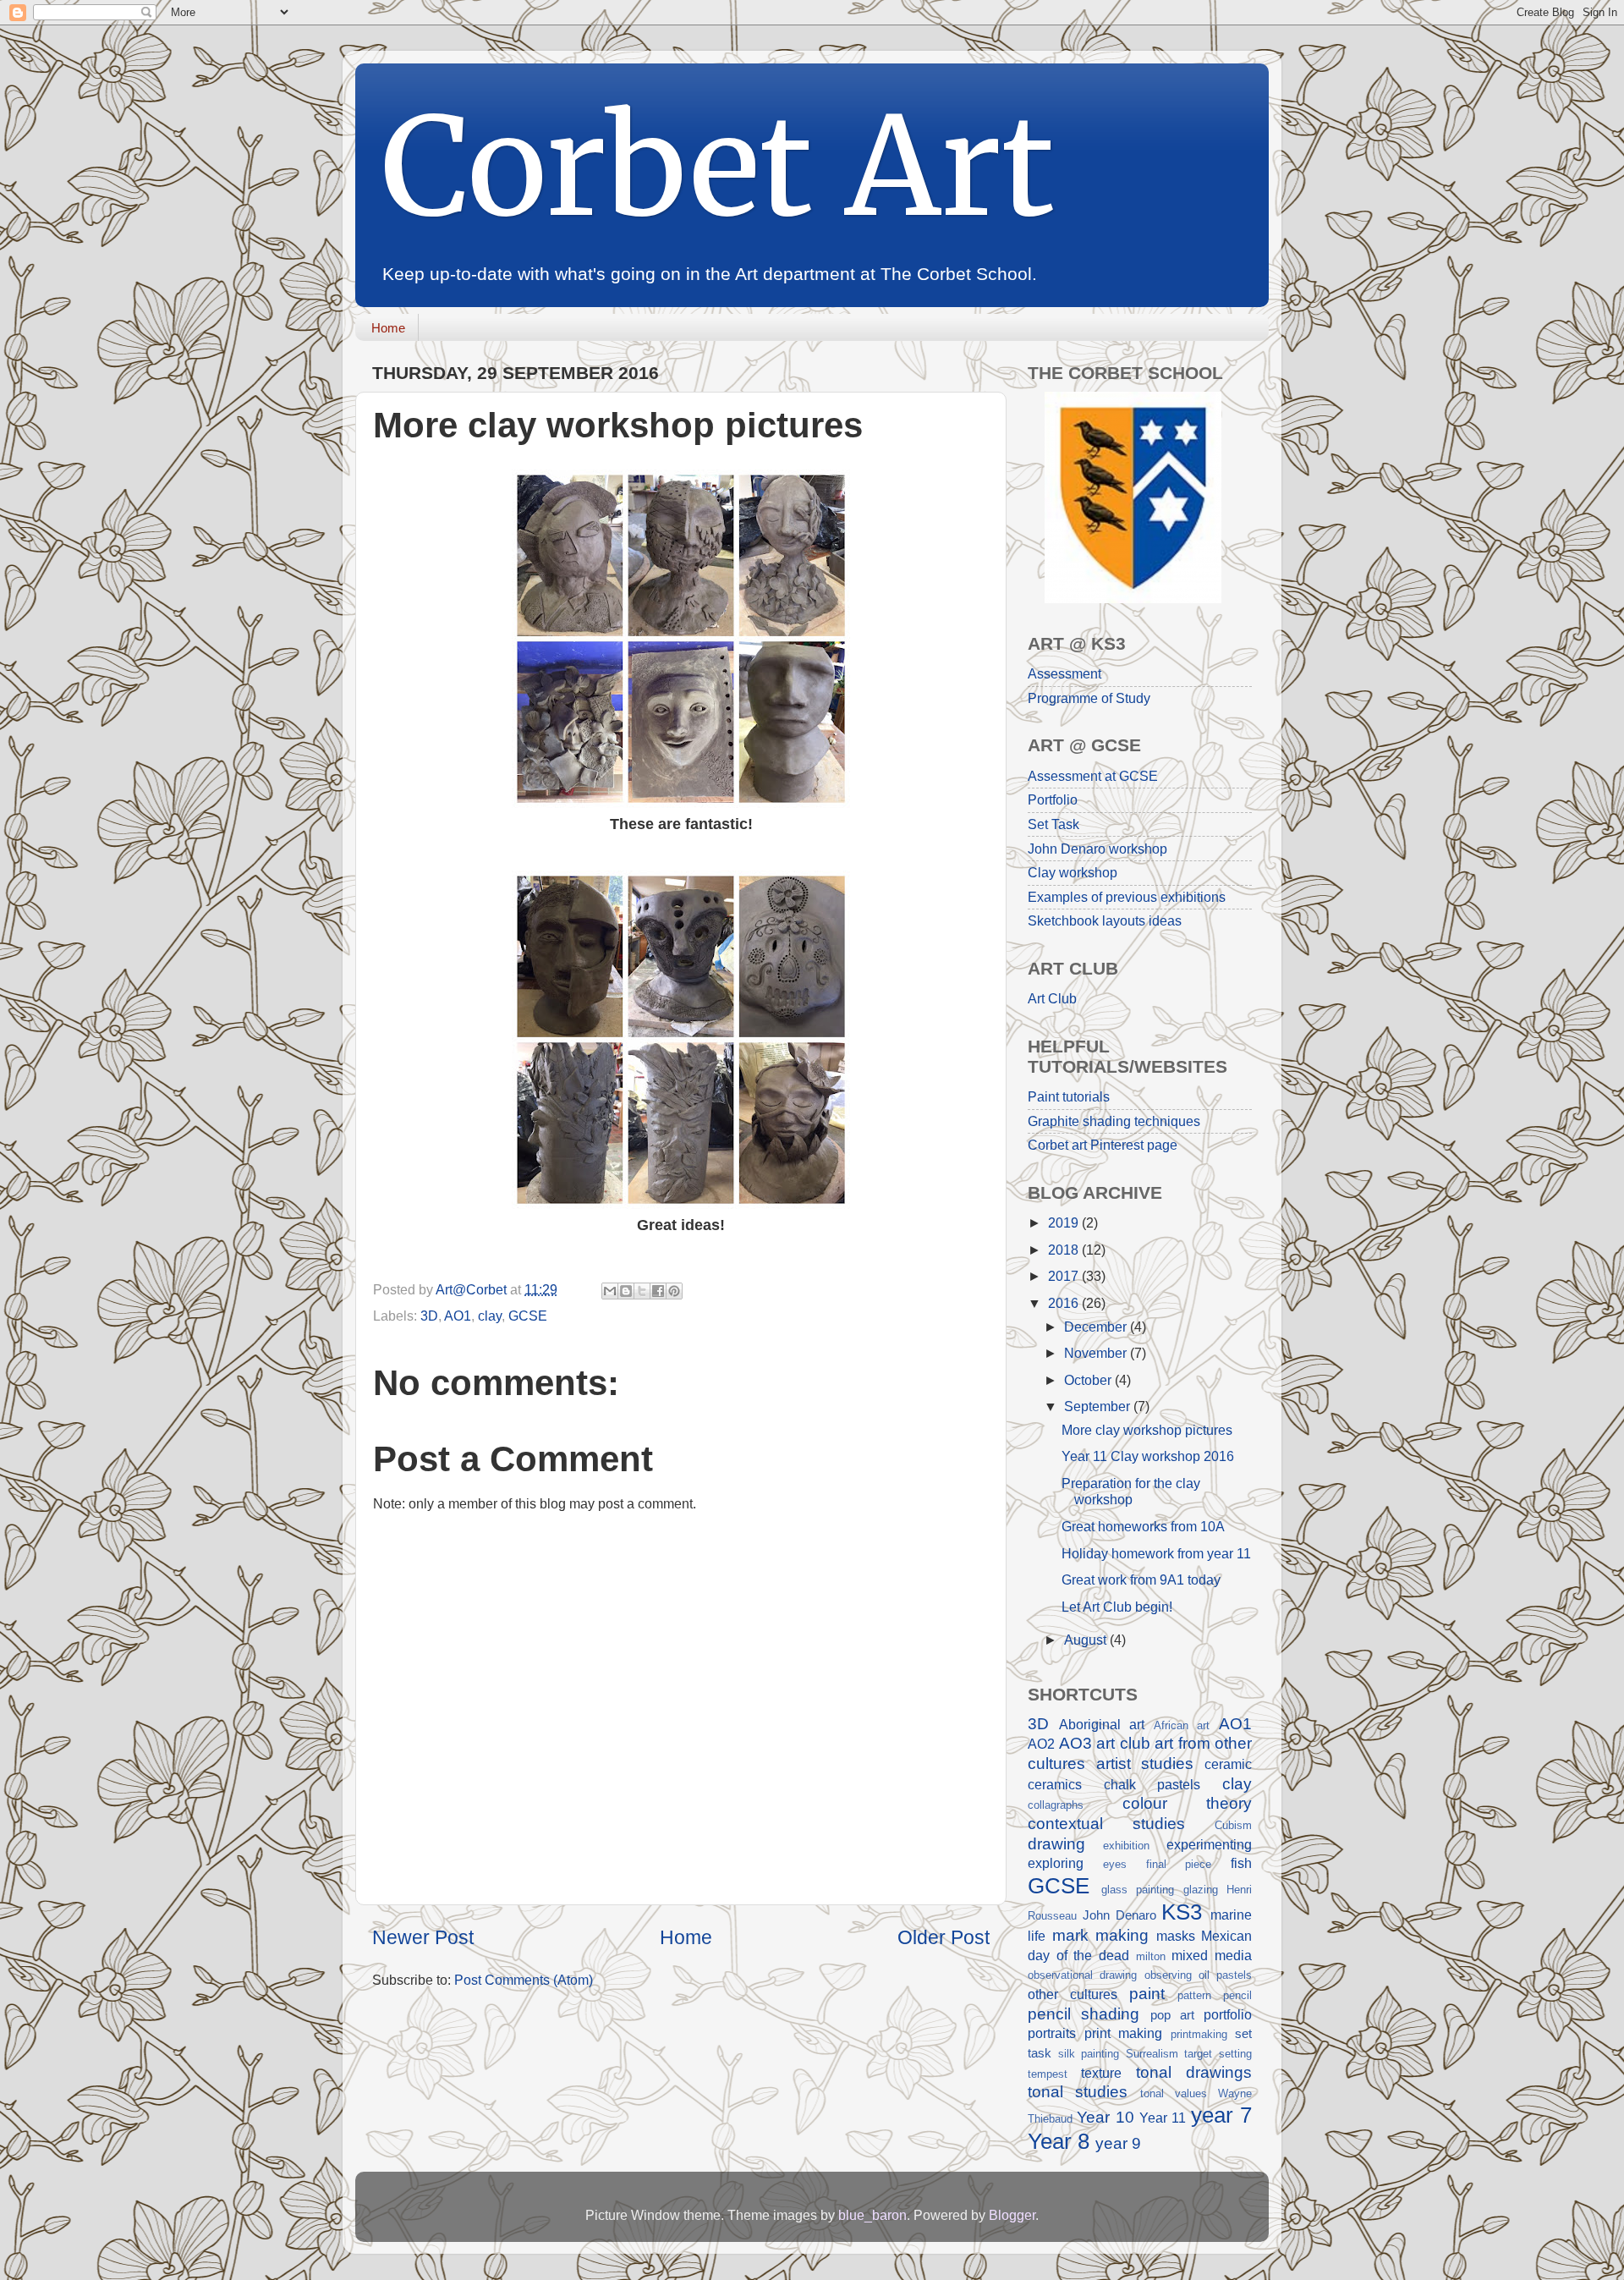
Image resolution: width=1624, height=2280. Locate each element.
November (1097, 1353)
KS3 (1182, 1912)
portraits (1052, 2033)
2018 (1065, 1250)
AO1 (458, 1316)
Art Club (1052, 998)
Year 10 (1105, 2117)
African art (1182, 1725)
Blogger (1012, 2215)
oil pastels (1225, 1975)
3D (429, 1316)
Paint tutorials (1069, 1096)
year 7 (1221, 2115)
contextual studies (1106, 1823)
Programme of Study (1089, 698)
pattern (1194, 1995)
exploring (1056, 1863)
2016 (1065, 1303)
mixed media (1212, 1955)
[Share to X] (642, 1291)
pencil (1237, 1995)
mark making (1101, 1935)
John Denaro (1119, 1915)
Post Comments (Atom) (524, 1980)
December (1097, 1327)
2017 (1065, 1276)
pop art (1172, 2015)
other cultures (1073, 1994)
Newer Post (423, 1937)
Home (388, 328)
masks (1176, 1936)
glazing (1201, 1890)
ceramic (1228, 1764)
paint (1147, 1993)
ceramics (1055, 1784)
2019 (1065, 1222)
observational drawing (1082, 1975)
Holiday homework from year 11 (1156, 1553)
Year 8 (1059, 2141)
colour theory (1188, 1803)
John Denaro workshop (1097, 849)
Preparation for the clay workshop (1131, 1491)
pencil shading (1084, 2014)
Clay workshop (1073, 872)
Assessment (1064, 673)
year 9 (1118, 2143)
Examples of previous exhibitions (1127, 897)
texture (1101, 2073)
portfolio (1228, 2014)
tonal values (1174, 2093)
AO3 (1075, 1743)
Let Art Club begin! (1117, 1607)
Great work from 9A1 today (1141, 1580)
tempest (1048, 2074)
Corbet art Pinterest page (1103, 1145)
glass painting (1138, 1890)
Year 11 (1163, 2118)
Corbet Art (718, 167)
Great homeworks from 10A (1143, 1526)
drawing (1056, 1843)
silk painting (1089, 2054)
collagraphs (1056, 1805)
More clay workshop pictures (1147, 1430)
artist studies (1145, 1763)
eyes (1115, 1864)
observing (1168, 1975)
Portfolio (1053, 799)
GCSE (528, 1316)
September (1099, 1406)
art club (1123, 1743)
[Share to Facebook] (658, 1291)
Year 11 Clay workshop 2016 (1148, 1456)
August (1087, 1640)
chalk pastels (1152, 1784)
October (1089, 1380)
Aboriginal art (1102, 1724)
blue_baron (872, 2215)
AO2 (1041, 1744)
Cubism (1233, 1825)
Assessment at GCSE (1093, 776)
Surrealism (1152, 2054)
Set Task (1053, 824)
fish (1241, 1863)
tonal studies (1078, 2091)
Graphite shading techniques (1114, 1121)
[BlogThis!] (626, 1291)
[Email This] (610, 1291)
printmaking (1199, 2034)
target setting (1218, 2054)
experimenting (1209, 1844)
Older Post (944, 1937)
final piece (1179, 1864)
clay (490, 1316)
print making (1124, 2033)
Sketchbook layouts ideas (1105, 920)
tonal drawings (1194, 2072)
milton (1151, 1956)
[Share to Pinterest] (674, 1291)
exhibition (1126, 1846)
